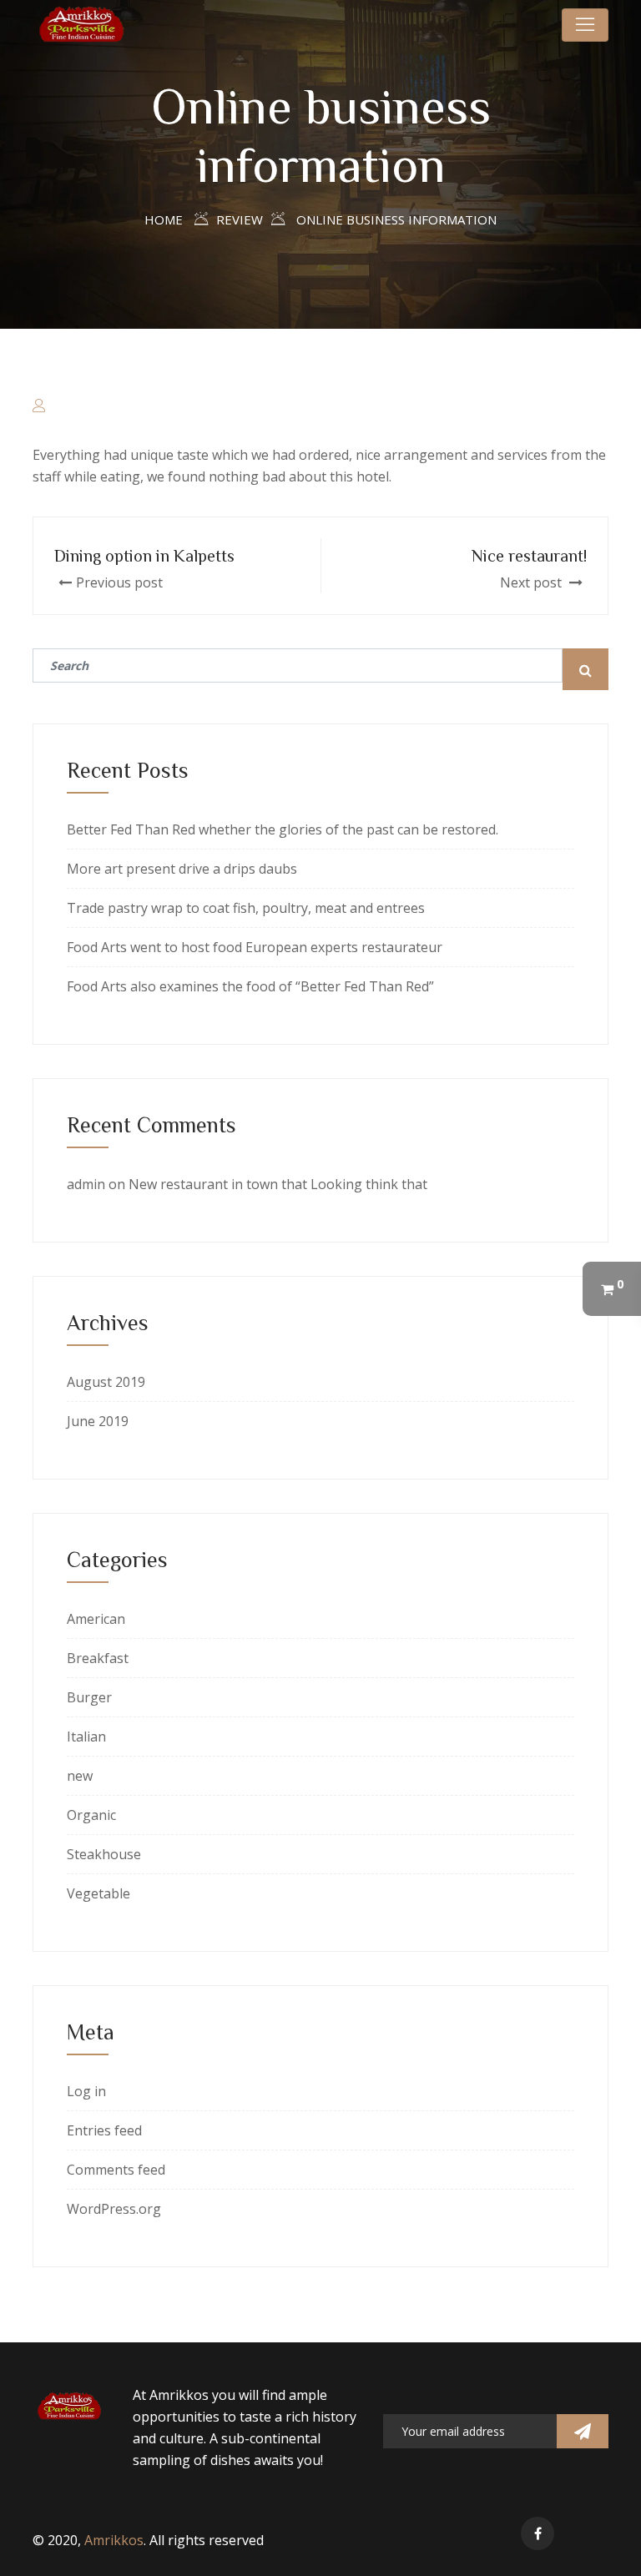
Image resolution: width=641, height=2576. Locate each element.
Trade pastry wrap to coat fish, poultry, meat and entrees (246, 908)
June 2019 (98, 1421)
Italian (86, 1737)
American (96, 1619)
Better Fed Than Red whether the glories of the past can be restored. (283, 829)
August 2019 (106, 1382)
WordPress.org (114, 2209)
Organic (91, 1815)
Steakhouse (104, 1854)
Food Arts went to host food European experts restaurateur (255, 947)
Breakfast (98, 1658)
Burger (89, 1697)
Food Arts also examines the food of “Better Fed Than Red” (250, 986)
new (80, 1776)
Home (164, 219)
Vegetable (98, 1893)
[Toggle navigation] (585, 25)
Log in (86, 2091)
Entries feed (104, 2130)
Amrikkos (114, 2540)
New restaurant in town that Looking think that (278, 1184)
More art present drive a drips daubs (182, 869)
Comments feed (116, 2170)
